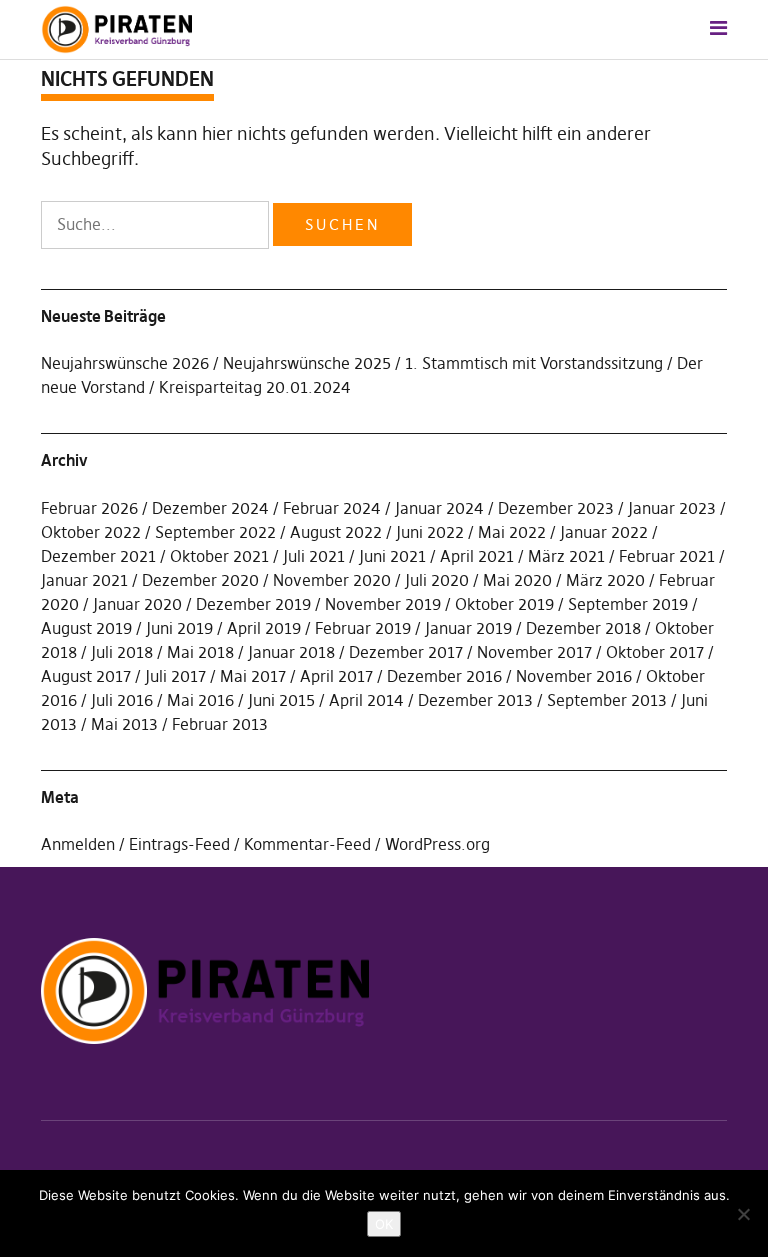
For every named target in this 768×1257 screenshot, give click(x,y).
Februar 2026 (89, 508)
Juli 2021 (314, 556)
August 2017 (86, 676)
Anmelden (78, 844)
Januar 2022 (604, 532)
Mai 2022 (512, 532)
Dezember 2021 (98, 556)
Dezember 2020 (200, 580)
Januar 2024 (439, 508)
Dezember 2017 (406, 652)
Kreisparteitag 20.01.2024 (255, 387)
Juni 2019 (179, 628)
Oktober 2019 (504, 604)
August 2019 (86, 628)
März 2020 (605, 580)
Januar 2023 (672, 508)
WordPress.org (437, 844)
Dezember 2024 (210, 508)
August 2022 (336, 532)
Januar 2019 (468, 628)
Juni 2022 (430, 532)
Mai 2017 (253, 676)
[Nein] (743, 1214)
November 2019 (383, 604)
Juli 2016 (122, 700)
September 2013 (607, 700)
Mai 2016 (200, 700)
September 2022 (215, 532)
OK (384, 1224)
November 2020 (332, 580)
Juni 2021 (392, 556)
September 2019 (628, 604)
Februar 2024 (332, 508)
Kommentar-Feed (307, 844)
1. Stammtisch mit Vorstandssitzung (534, 363)
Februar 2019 (363, 628)
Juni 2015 (281, 700)
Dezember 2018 (583, 628)
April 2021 (477, 556)
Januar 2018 (291, 652)
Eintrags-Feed (179, 844)
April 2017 (336, 676)
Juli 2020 (437, 580)
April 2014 (366, 700)
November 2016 (574, 676)
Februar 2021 (667, 556)
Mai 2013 (124, 724)
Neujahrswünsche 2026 (125, 363)
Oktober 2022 (91, 532)
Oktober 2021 (219, 556)
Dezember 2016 (444, 676)
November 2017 (534, 652)
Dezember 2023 (556, 508)
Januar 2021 (84, 580)
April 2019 (264, 628)
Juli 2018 (122, 652)
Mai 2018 (200, 652)
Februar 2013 (220, 724)
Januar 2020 (137, 604)
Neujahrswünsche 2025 (307, 363)
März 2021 (566, 556)
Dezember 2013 (475, 700)
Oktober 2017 (655, 652)
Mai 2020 (517, 580)
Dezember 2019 (253, 604)
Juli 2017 (175, 676)
